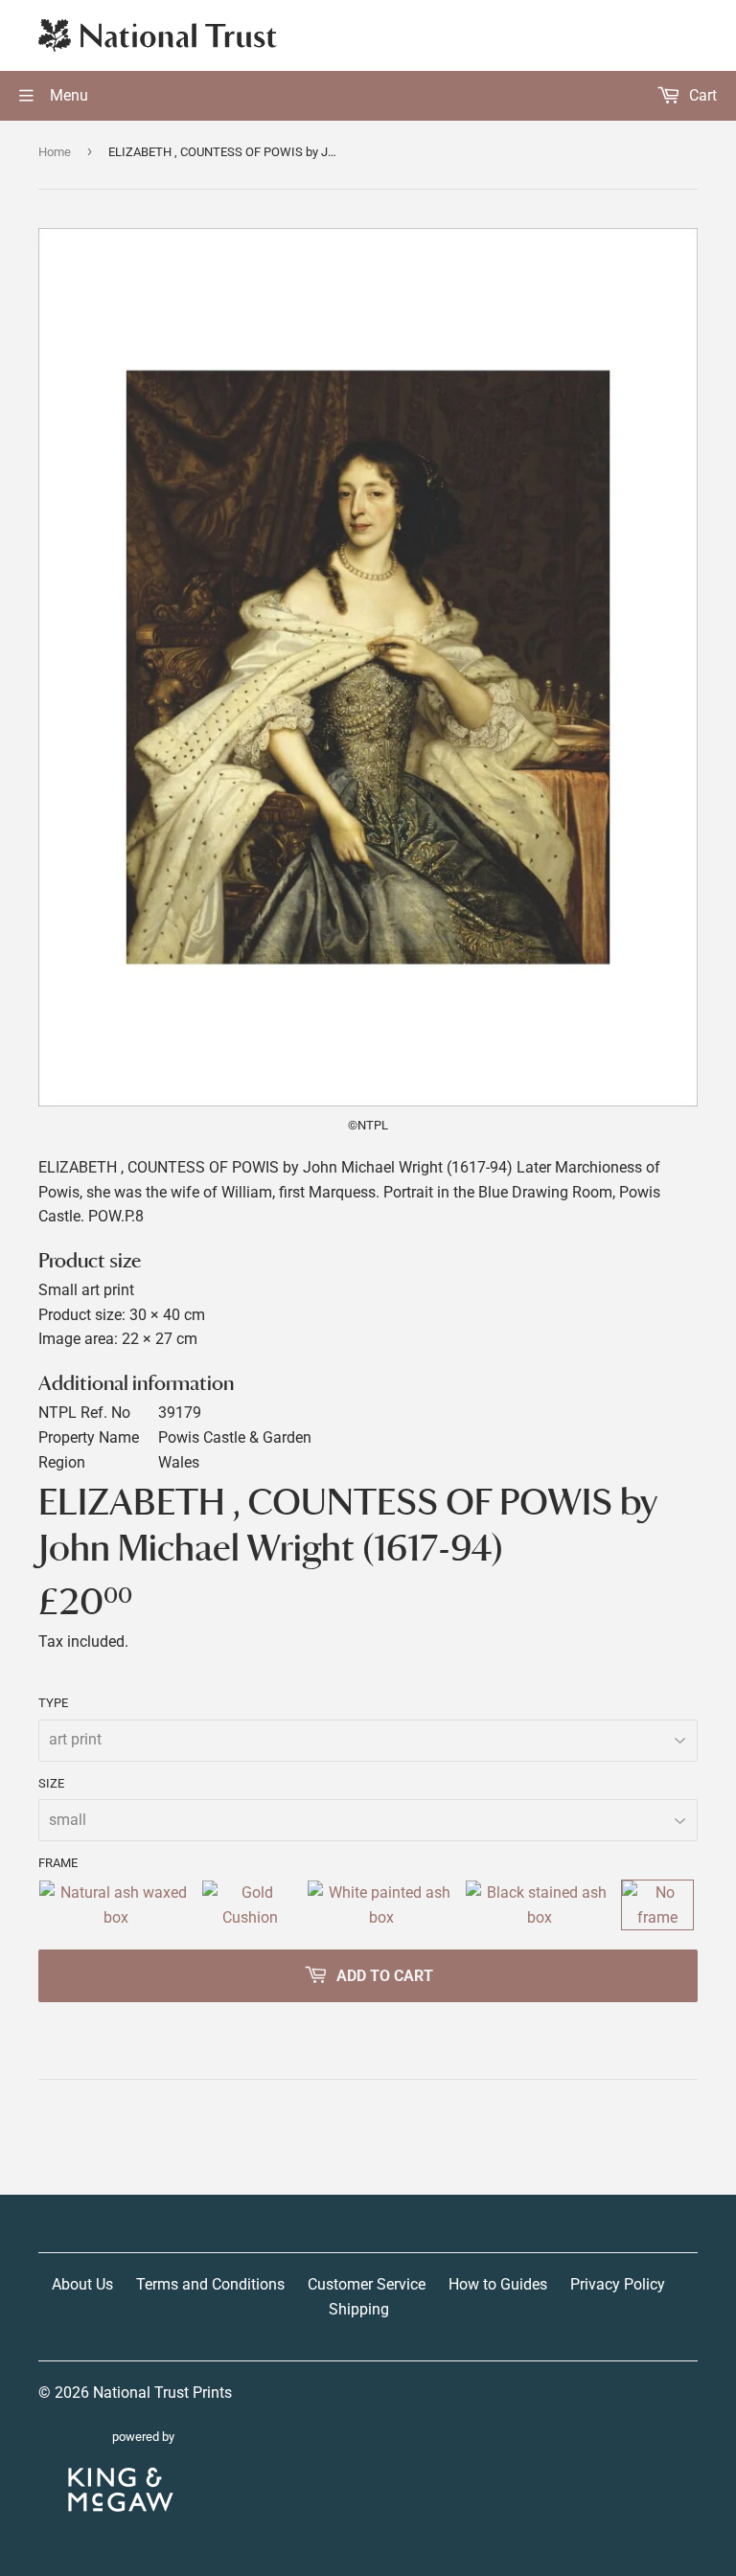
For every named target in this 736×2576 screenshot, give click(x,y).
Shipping (359, 2309)
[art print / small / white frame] (382, 1905)
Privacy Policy (618, 2284)
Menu (67, 95)
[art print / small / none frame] (657, 1905)
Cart (701, 95)
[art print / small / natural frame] (116, 1905)
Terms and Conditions (210, 2284)
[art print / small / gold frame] (250, 1905)
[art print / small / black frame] (540, 1905)
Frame (58, 1863)
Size (51, 1783)
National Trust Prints (162, 2393)
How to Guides (498, 2284)
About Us (82, 2284)
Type (53, 1703)
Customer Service (367, 2284)
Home (55, 152)
